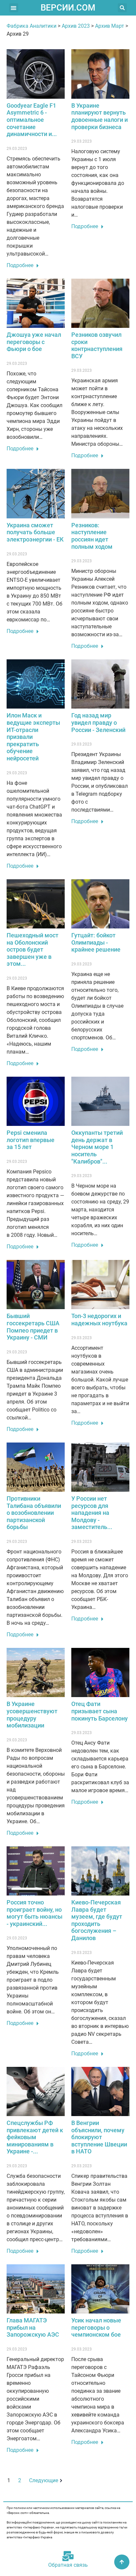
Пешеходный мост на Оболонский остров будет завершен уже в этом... (33, 949)
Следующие (44, 2480)
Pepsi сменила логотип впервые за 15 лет (31, 1140)
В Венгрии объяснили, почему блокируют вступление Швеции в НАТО (99, 2137)
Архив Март (110, 26)
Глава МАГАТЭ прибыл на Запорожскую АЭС (33, 2327)
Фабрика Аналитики (32, 26)
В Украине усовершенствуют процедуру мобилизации (32, 1715)
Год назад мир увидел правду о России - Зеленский (98, 722)
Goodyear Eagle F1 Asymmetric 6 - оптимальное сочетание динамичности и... (32, 120)
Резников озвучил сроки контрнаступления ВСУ (97, 345)
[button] (14, 8)
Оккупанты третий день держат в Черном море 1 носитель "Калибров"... (97, 1147)
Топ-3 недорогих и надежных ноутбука (99, 1320)
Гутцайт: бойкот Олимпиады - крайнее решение (96, 942)
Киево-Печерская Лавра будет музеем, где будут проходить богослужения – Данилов (97, 1920)
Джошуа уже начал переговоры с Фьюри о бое (34, 342)
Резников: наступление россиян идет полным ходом (92, 536)
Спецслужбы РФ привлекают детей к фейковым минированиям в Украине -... (35, 2137)
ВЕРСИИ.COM (68, 8)
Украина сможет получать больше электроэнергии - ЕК (35, 532)
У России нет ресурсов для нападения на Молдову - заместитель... (92, 1513)
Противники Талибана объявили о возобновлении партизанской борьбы (34, 1513)
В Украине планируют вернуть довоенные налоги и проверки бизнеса (100, 116)
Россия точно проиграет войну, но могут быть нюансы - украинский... (34, 1913)
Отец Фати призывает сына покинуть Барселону (100, 1711)
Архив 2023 (76, 26)
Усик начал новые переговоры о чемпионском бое (96, 2327)
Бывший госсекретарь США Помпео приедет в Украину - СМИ (33, 1327)
